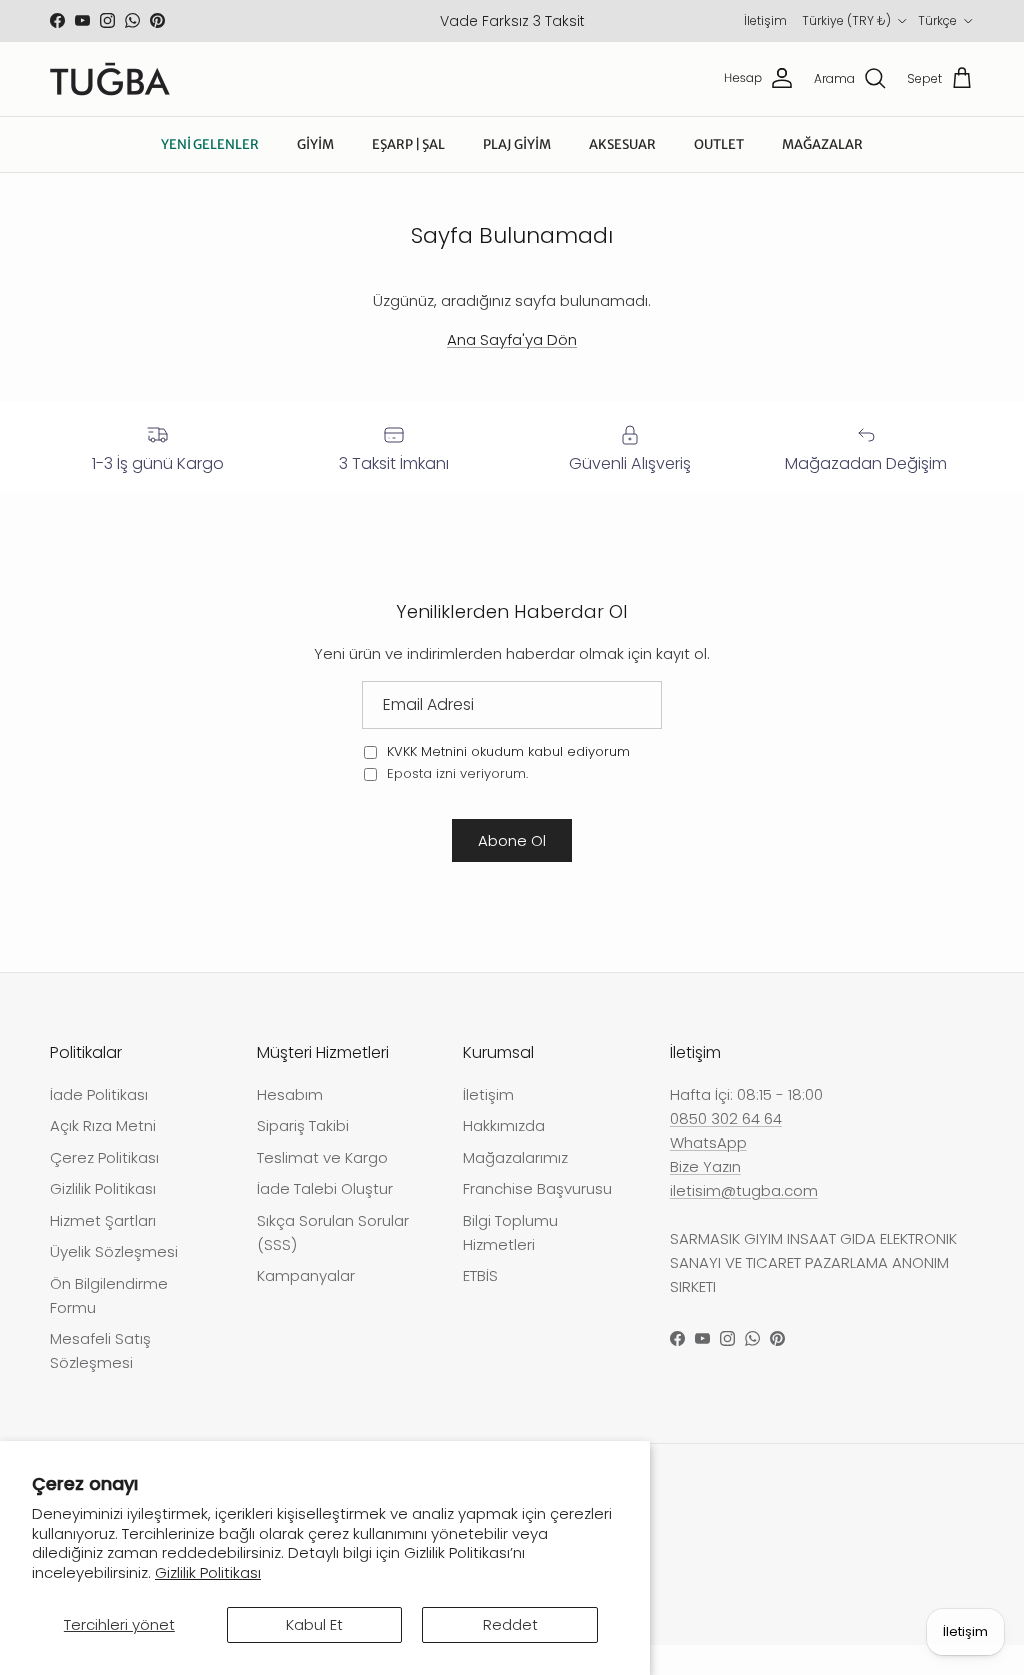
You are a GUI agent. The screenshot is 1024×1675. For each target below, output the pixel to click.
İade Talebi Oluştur (325, 1188)
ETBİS (480, 1275)
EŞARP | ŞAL (408, 144)
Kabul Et (314, 1624)
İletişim (765, 20)
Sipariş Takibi (303, 1125)
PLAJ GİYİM (517, 144)
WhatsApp (708, 1142)
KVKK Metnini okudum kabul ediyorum (508, 751)
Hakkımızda (504, 1125)
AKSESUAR (622, 144)
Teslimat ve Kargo (322, 1157)
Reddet (510, 1624)
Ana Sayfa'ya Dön (512, 339)
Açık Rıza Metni (103, 1125)
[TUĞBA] (110, 79)
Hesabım (290, 1094)
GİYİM (315, 144)
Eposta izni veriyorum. (455, 773)
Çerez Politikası (104, 1157)
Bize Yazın (705, 1166)
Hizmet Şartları (103, 1220)
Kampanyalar (306, 1275)
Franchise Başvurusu (537, 1188)
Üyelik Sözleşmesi (114, 1251)
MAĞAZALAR (822, 144)
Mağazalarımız (515, 1157)
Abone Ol (512, 840)
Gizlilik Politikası (208, 1572)
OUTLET (719, 144)
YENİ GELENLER (210, 144)
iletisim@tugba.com (744, 1190)
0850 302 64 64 (726, 1118)
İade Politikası (99, 1094)
